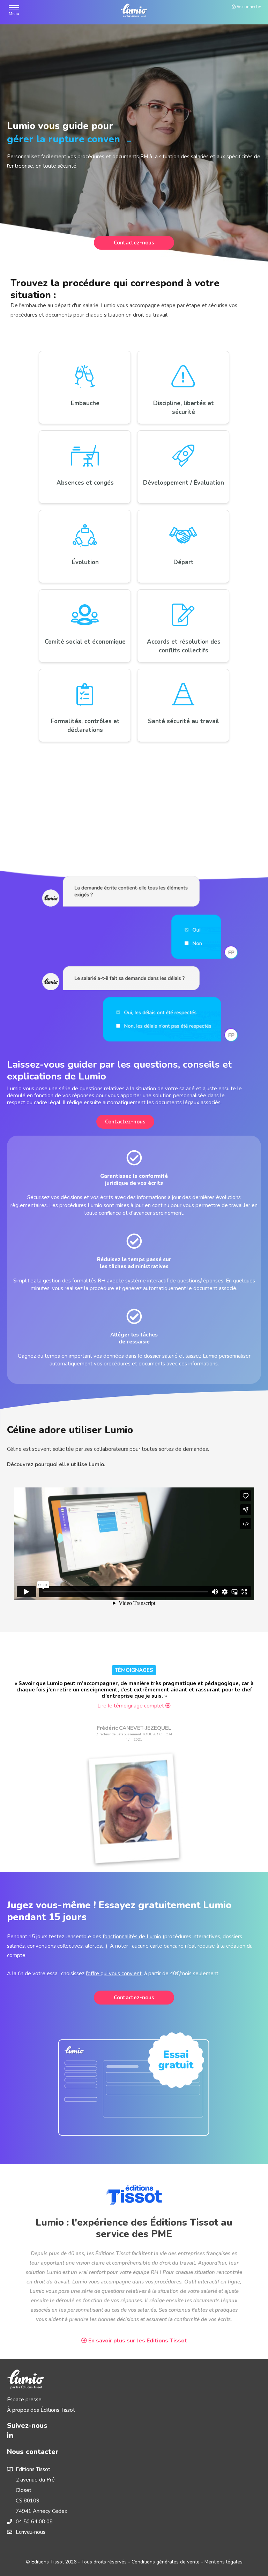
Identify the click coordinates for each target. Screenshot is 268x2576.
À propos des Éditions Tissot (41, 2410)
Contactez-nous (134, 243)
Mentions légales (224, 2562)
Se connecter (248, 7)
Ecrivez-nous (31, 2532)
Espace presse (24, 2400)
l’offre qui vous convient (114, 1973)
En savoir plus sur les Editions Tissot (137, 2341)
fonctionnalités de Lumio (132, 1937)
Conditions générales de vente (166, 2562)
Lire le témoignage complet (131, 1706)
